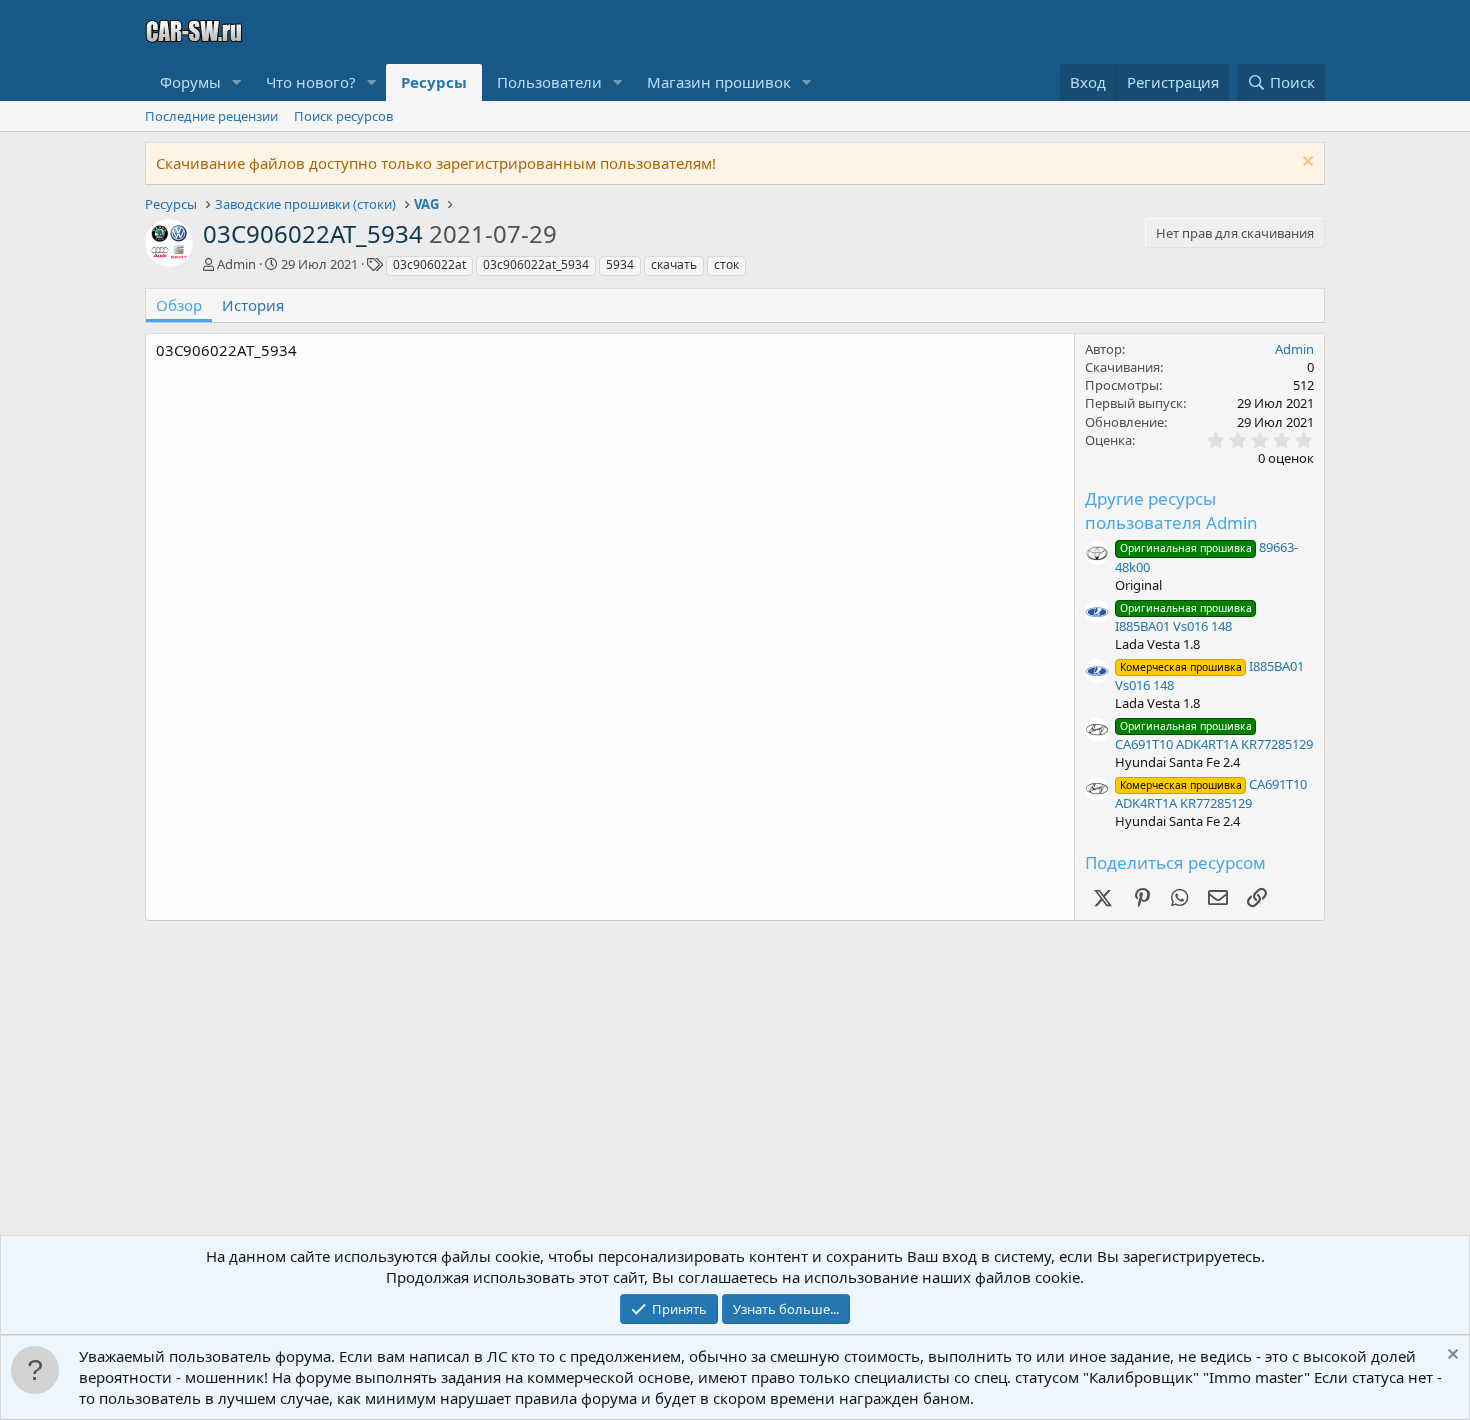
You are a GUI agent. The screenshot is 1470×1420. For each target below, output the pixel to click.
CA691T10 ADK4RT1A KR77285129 (1214, 736)
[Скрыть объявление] (1305, 163)
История (253, 305)
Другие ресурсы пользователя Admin (1171, 510)
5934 (620, 264)
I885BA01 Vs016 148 (1183, 618)
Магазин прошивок (719, 82)
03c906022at (429, 264)
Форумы (190, 82)
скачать (674, 264)
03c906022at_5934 (536, 264)
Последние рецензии (211, 116)
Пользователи (549, 82)
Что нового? (311, 82)
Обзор (179, 305)
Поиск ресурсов (343, 116)
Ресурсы (434, 82)
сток (726, 264)
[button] (237, 82)
